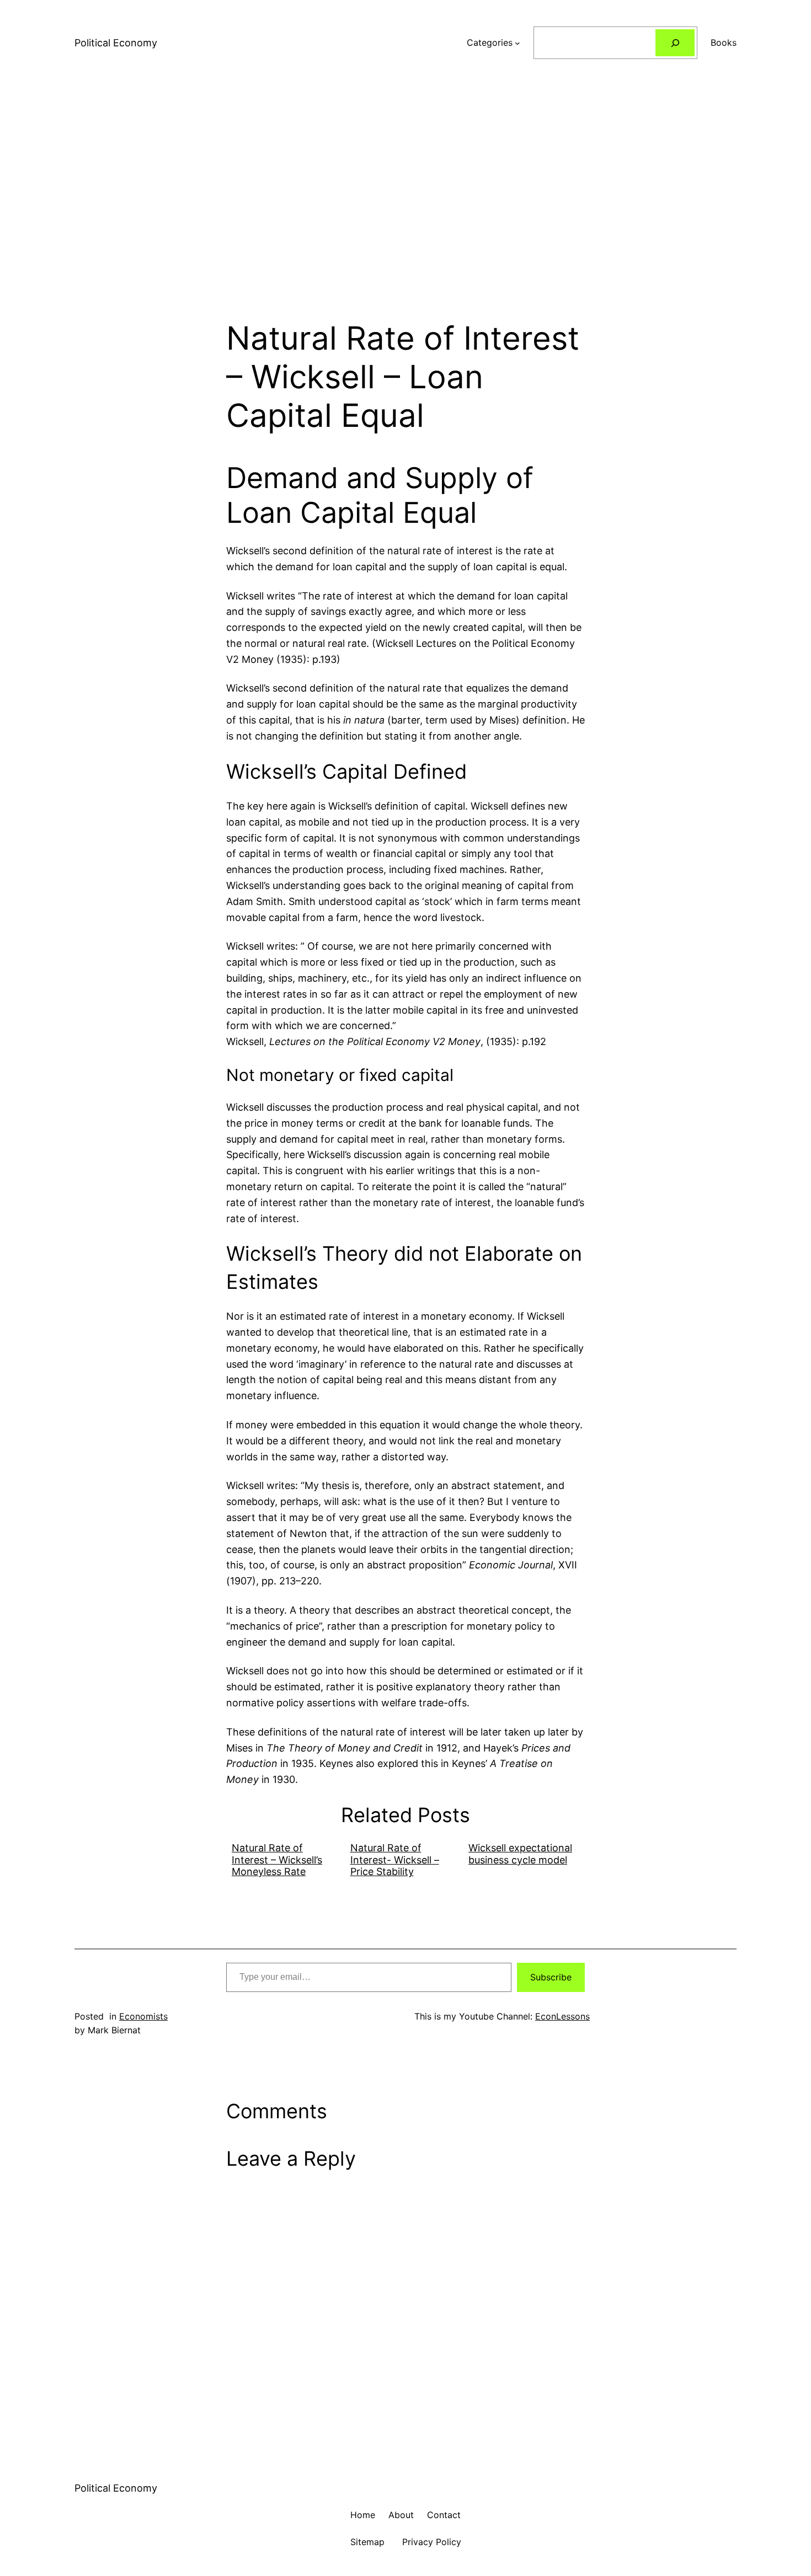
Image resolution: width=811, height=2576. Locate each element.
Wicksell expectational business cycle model (520, 1854)
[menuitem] (286, 1860)
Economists (143, 2016)
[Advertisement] (405, 202)
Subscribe (551, 1977)
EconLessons (562, 2016)
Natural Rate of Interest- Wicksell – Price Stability (395, 1860)
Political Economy (116, 43)
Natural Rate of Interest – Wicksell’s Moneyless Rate (277, 1860)
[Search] (675, 43)
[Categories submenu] (517, 43)
